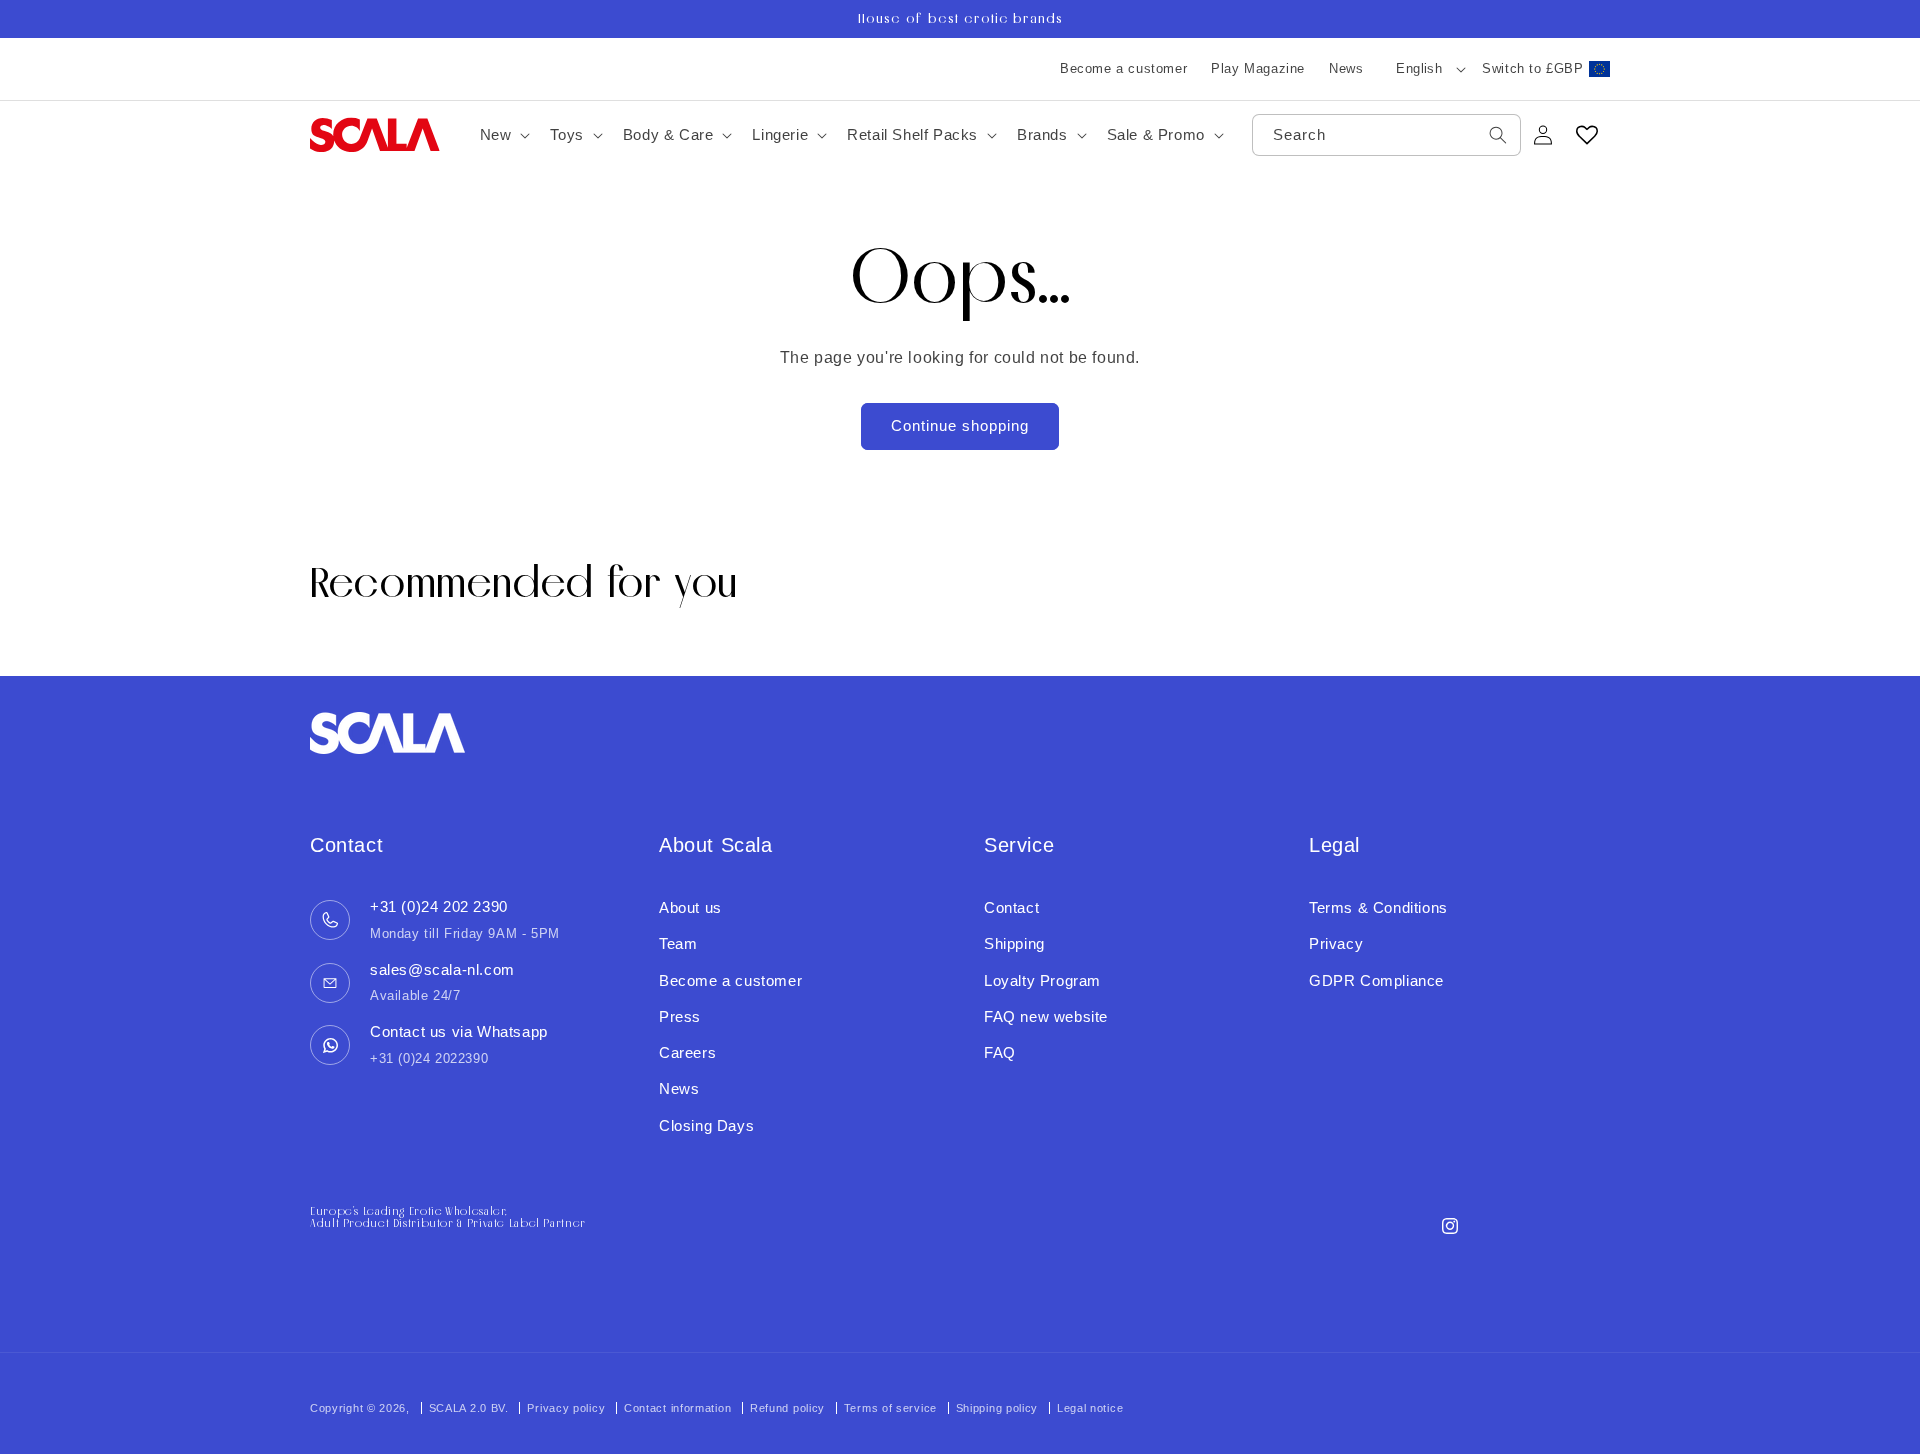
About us (690, 907)
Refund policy (787, 1408)
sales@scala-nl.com (442, 969)
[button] (503, 135)
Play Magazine (1258, 68)
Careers (687, 1052)
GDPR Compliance (1376, 980)
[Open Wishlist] (1587, 135)
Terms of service (890, 1408)
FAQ (1000, 1052)
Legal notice (1090, 1408)
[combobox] (1386, 135)
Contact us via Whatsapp (459, 1031)
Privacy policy (566, 1408)
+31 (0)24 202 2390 (439, 906)
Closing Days (706, 1125)
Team (678, 943)
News (1346, 68)
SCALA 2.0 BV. (471, 1408)
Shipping (1014, 943)
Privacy (1336, 943)
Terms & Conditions (1378, 907)
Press (680, 1016)
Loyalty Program (1042, 980)
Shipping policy (997, 1408)
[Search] (1498, 135)
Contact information (677, 1408)
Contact (1011, 907)
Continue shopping (960, 425)
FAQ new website (1046, 1016)
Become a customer (1123, 68)
